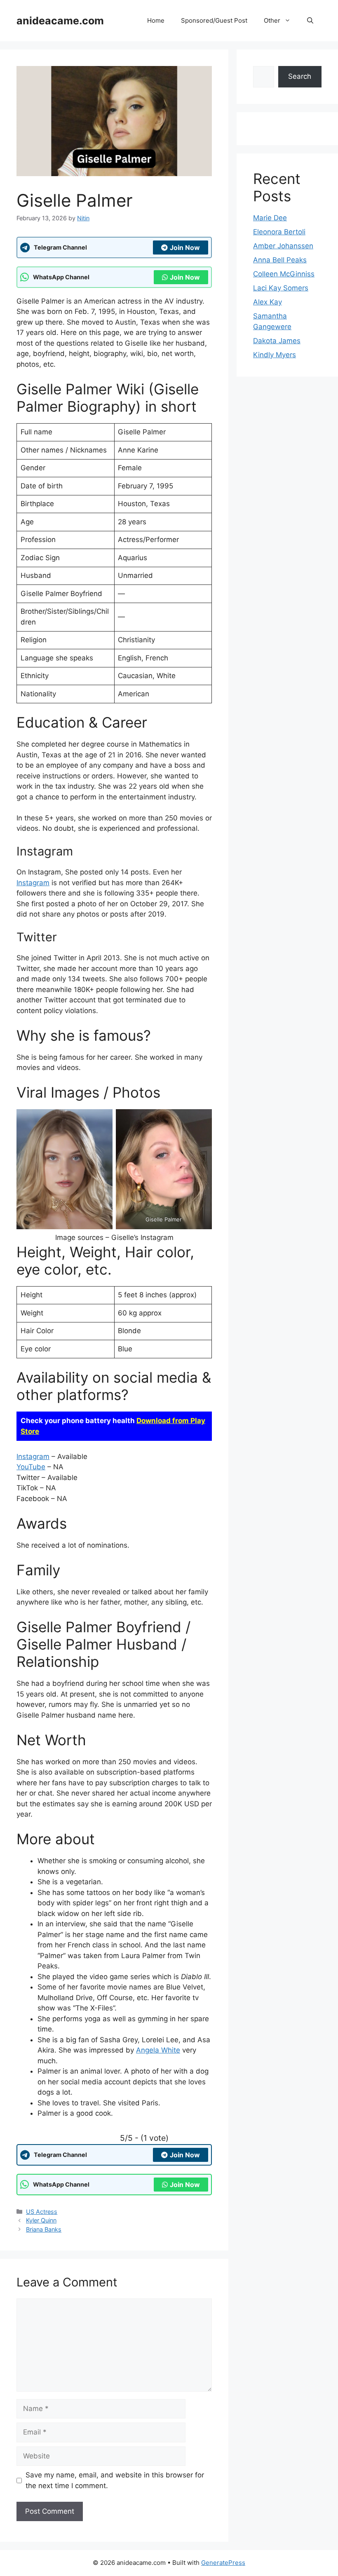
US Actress (42, 2212)
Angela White (158, 2050)
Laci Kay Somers (281, 288)
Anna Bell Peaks (280, 260)
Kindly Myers (275, 355)
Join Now (185, 247)
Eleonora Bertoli (279, 232)
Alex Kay (268, 302)
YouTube (31, 1467)
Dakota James (277, 341)
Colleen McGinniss (284, 274)
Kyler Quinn (41, 2220)
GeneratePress (223, 2563)
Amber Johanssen (283, 246)
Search (300, 76)
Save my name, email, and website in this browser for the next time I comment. (115, 2480)
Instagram (33, 883)
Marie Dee (270, 218)
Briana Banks (44, 2229)
